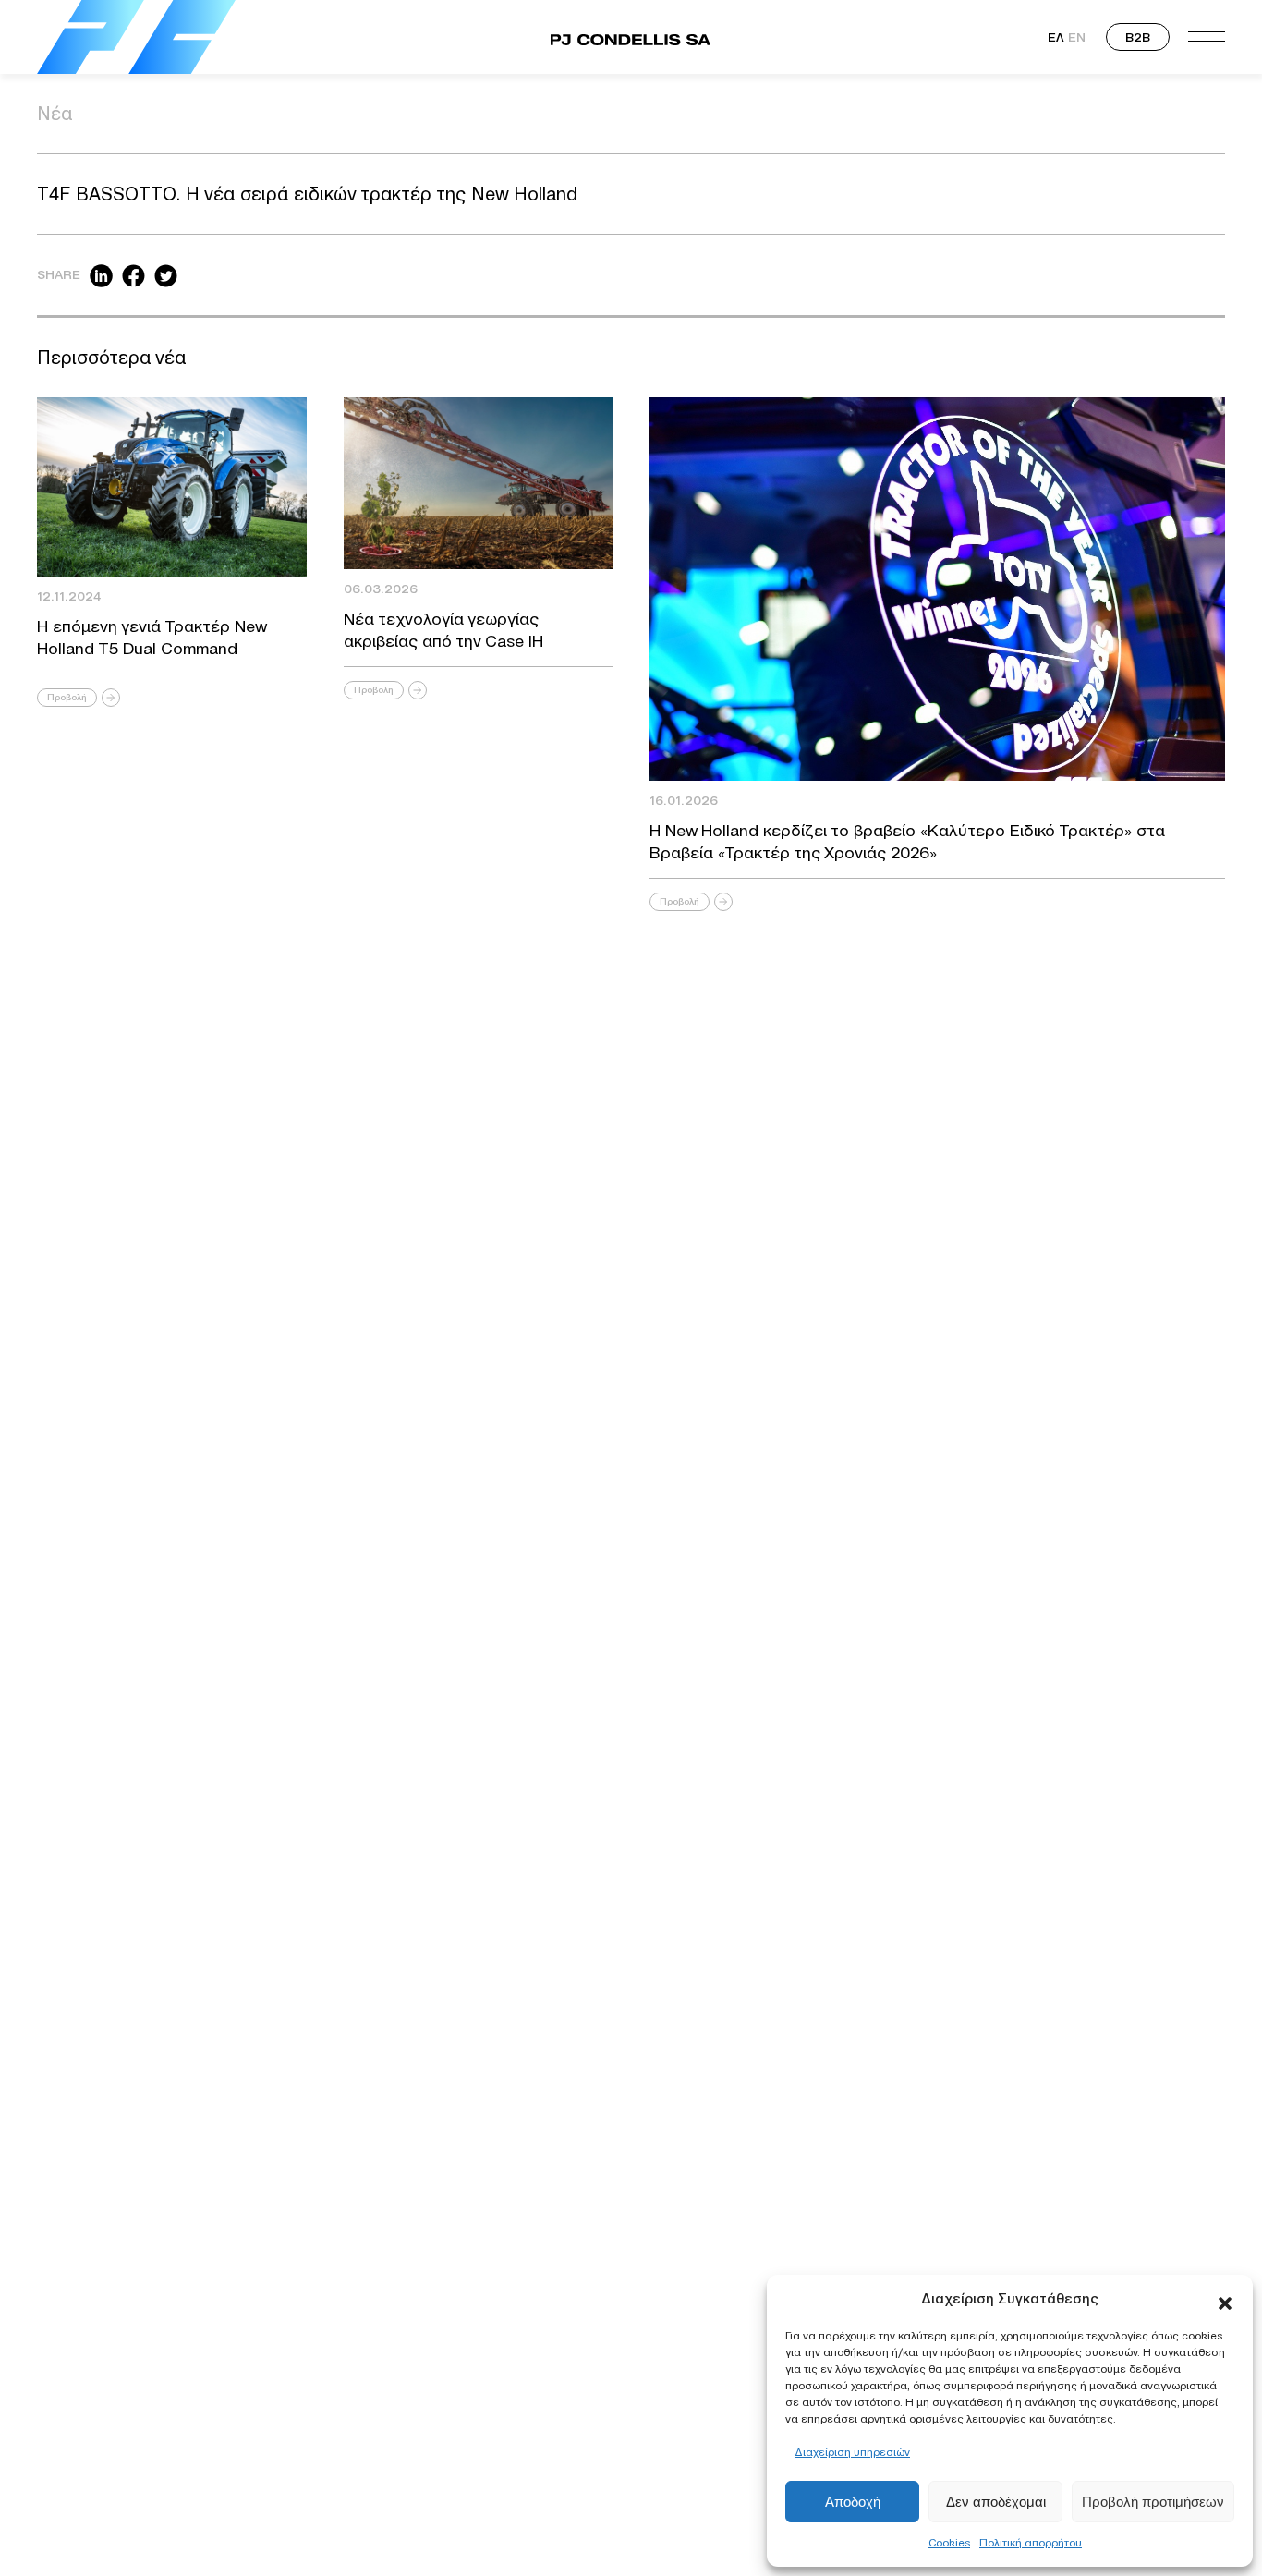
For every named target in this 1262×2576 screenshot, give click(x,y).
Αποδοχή (853, 2502)
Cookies (949, 2542)
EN (1077, 37)
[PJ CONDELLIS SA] (136, 37)
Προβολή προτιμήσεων (1153, 2502)
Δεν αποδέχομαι (996, 2502)
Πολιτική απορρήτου (1031, 2542)
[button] (1225, 2299)
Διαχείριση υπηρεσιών (852, 2452)
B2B (1138, 37)
